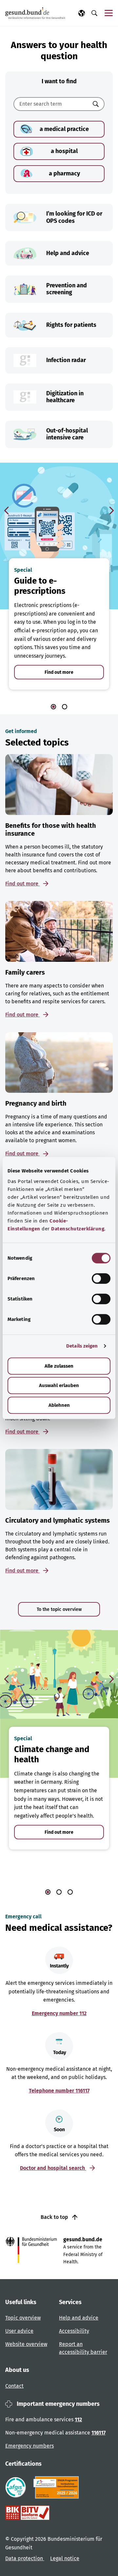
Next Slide (111, 511)
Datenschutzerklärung (78, 1229)
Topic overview (23, 2318)
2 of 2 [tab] (65, 707)
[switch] (101, 1278)
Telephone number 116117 (59, 2091)
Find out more (59, 672)
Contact (14, 2386)
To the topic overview (59, 1609)
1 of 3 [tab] (48, 1892)
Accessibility (74, 2331)
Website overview (26, 2344)
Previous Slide (7, 511)
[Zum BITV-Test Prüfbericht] (27, 2513)
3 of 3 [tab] (70, 1892)
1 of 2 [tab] (53, 707)
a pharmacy (64, 173)
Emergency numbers (29, 2446)
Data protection (25, 2558)
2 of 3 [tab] (59, 1892)
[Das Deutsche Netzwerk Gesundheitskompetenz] (58, 2487)
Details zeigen (82, 1346)
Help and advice (79, 2318)
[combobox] (51, 104)
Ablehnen (59, 1405)
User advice (19, 2331)
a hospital (64, 151)
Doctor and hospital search (53, 2168)
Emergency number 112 (59, 2013)
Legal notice (65, 2558)
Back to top (55, 2217)
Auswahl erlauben (59, 1385)
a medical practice (64, 129)
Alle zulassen (59, 1366)
